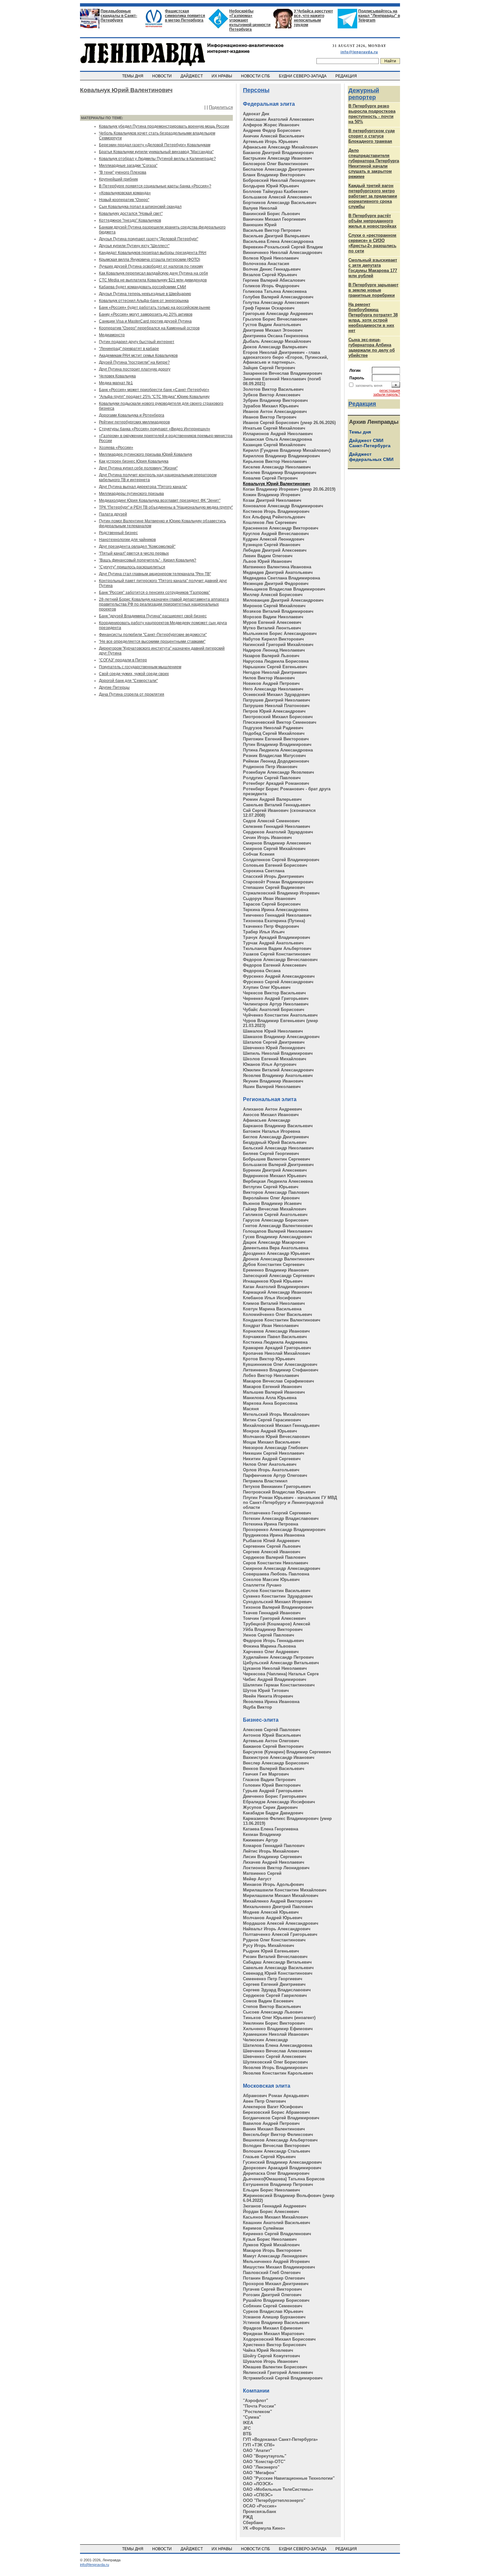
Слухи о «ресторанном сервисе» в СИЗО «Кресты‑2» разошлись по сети (372, 243)
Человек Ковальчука (117, 376)
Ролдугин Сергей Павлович (272, 778)
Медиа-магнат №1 (116, 383)
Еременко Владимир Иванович (276, 1270)
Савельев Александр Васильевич (278, 1968)
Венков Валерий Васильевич (274, 1769)
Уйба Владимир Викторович (273, 1629)
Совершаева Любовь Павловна (276, 1574)
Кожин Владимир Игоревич (272, 495)
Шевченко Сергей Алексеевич (275, 2056)
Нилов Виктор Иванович (269, 678)
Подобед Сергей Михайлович (274, 733)
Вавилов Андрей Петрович (271, 2123)
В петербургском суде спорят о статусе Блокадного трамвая (372, 136)
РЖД (248, 2517)
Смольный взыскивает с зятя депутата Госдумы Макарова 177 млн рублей (373, 268)
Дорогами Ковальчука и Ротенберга (132, 415)
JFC (247, 2428)
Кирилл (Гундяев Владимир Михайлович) (287, 450)
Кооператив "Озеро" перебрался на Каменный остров (149, 328)
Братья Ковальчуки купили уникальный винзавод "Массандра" (156, 152)
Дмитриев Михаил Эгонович (273, 330)
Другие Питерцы (114, 687)
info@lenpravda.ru (359, 52)
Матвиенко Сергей (262, 1873)
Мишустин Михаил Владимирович (279, 2267)
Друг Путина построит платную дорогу (135, 369)
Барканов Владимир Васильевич (278, 1126)
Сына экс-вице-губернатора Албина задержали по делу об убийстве (372, 348)
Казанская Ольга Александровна (277, 439)
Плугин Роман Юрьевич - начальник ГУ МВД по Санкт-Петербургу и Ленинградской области (290, 1502)
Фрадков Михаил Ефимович (273, 2328)
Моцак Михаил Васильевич (272, 1442)
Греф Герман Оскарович (269, 308)
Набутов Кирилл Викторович (273, 639)
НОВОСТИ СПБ (256, 76)
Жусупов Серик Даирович (270, 1807)
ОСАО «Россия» (260, 2506)
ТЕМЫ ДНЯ (133, 76)
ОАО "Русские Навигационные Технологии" (289, 2478)
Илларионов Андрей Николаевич (278, 434)
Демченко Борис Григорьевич (275, 1796)
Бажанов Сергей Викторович (273, 1746)
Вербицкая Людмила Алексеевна (278, 1181)
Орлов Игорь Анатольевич (271, 1470)
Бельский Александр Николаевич (278, 1148)
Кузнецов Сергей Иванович (272, 545)
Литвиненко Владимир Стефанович (281, 1370)
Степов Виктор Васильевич (272, 2007)
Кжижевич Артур (260, 1840)
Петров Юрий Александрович (274, 711)
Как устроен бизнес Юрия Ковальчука (134, 461)
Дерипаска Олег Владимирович (276, 2173)
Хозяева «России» (116, 448)
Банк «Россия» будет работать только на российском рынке (155, 308)
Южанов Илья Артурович (270, 1064)
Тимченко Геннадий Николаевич (277, 915)
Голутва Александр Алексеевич (276, 302)
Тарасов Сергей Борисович (272, 904)
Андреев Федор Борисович (272, 130)
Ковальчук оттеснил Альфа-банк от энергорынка (144, 301)
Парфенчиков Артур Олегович (275, 1475)
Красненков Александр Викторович (281, 528)
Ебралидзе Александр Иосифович (279, 1802)
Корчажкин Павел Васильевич (275, 1337)
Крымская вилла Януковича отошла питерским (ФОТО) (150, 260)
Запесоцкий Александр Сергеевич (279, 1276)
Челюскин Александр (265, 2040)
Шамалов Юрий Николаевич (273, 1031)
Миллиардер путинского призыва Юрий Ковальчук (145, 454)
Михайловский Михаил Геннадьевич (281, 1425)
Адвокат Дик (256, 114)
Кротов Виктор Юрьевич (269, 1359)
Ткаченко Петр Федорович (271, 926)
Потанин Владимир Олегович (274, 2278)
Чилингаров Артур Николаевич (276, 1004)
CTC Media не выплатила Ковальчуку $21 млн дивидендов (153, 280)
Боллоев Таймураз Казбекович (276, 191)
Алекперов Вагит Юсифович (273, 2107)
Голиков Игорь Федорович (271, 286)
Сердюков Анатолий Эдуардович (278, 832)
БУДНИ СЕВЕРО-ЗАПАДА (303, 76)
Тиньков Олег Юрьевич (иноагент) (279, 2018)
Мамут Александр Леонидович (275, 2256)
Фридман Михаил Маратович (274, 2334)
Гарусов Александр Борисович (276, 1220)
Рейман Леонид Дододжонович (276, 761)
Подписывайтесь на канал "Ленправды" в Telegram (379, 16)
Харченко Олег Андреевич (271, 1652)
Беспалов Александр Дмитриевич (279, 169)
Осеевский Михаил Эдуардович (276, 695)
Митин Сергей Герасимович (272, 1420)
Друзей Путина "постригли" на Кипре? (134, 362)
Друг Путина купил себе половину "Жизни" (138, 468)
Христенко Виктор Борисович (275, 2345)
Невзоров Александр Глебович (276, 1448)
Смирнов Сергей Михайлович (274, 849)
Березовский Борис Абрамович (276, 2112)
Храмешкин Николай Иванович (276, 2034)
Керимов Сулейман (263, 2228)
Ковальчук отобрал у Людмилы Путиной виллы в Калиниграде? (157, 159)
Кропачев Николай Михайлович (277, 1353)
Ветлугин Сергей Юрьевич (271, 1187)
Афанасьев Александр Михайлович (280, 147)
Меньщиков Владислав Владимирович (284, 589)
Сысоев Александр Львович (273, 2012)
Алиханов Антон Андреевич (272, 1109)
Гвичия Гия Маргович (266, 1774)
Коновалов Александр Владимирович (283, 506)
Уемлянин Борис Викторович (274, 2023)
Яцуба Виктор (257, 1707)
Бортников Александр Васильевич (280, 203)
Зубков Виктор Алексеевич (272, 395)
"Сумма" (252, 2417)
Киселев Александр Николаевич (277, 467)
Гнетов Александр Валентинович (278, 1226)
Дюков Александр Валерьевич (275, 347)
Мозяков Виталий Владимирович (278, 611)
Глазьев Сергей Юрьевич (269, 2157)
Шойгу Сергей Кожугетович (272, 2356)
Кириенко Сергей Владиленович (277, 2234)
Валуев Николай (260, 208)
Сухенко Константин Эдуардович (278, 1596)
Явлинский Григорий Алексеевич (278, 2372)
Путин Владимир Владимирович (277, 744)
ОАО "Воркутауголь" (265, 2456)
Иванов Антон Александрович (275, 411)
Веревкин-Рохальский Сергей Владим (283, 247)
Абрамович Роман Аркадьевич (276, 2096)
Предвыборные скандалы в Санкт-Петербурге (119, 16)
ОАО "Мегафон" (260, 2473)
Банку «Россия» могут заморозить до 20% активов (146, 314)
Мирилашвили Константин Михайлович (285, 1890)
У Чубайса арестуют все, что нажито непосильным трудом (313, 18)
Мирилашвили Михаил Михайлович (281, 1896)
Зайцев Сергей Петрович (269, 368)
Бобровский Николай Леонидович (279, 180)
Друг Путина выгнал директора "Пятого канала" (143, 487)
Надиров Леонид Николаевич (274, 650)
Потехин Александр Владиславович (281, 1518)
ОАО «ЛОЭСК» (258, 2484)
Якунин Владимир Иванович (273, 1081)
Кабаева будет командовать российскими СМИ (143, 287)
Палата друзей (113, 514)
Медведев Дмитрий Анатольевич (278, 572)
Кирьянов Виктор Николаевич (275, 461)
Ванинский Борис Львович (272, 214)
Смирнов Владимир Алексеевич (277, 843)
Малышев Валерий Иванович (274, 1392)
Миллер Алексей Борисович (273, 595)
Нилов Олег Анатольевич (270, 1464)
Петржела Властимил (265, 1481)
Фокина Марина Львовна (269, 1646)
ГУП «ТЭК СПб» (259, 2445)
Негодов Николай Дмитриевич (275, 672)
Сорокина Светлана (264, 871)
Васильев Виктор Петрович (272, 230)
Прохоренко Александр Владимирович (284, 1530)
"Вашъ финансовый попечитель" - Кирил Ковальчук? (148, 560)
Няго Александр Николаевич (273, 689)
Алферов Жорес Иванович (271, 125)
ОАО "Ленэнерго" (261, 2467)
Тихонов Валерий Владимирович (278, 1607)
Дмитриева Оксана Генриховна (276, 336)
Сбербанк (253, 2523)
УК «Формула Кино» (264, 2528)
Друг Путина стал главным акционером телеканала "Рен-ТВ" (155, 574)
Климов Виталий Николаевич (274, 1303)
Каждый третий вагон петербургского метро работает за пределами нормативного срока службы (373, 196)
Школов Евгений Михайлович (275, 1059)
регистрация (390, 390)
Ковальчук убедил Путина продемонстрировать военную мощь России (164, 126)
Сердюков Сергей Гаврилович (275, 1995)
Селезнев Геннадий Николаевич (277, 826)
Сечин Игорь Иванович (267, 838)
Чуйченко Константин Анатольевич (280, 1015)
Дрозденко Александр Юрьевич (277, 1253)
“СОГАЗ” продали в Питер (123, 660)
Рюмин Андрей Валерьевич (272, 799)
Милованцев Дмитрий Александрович (283, 600)
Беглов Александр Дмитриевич (276, 1137)
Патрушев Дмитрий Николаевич (277, 700)
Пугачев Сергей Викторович (272, 2289)
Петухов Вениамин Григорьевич (277, 1486)
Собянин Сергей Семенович (273, 2306)
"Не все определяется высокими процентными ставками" (152, 641)
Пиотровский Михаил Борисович (278, 717)
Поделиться (221, 107)
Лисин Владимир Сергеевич (272, 1857)
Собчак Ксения (259, 854)
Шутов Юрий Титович (266, 1691)
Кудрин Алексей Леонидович (274, 539)
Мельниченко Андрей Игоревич (276, 2261)
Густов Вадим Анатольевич (272, 325)
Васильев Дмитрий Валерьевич (276, 236)
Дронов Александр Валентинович (279, 1259)
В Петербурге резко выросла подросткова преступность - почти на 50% (372, 114)
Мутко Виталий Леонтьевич (272, 628)
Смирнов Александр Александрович (282, 1568)
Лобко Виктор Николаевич (271, 1375)
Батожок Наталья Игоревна (272, 1131)
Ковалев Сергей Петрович (270, 478)
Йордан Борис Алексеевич (271, 2212)
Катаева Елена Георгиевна (271, 1829)
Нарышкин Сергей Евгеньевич (275, 667)
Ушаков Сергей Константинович (277, 954)
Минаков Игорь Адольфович (273, 1884)
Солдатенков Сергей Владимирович (281, 860)
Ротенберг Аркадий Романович (276, 783)
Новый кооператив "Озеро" (124, 200)
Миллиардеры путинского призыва (131, 494)
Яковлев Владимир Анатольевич (278, 1075)
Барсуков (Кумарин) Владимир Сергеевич (287, 1752)
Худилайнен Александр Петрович (278, 1657)
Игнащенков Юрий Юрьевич (273, 1281)
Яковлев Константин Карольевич (278, 2073)
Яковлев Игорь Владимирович (275, 2068)
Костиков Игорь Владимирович (276, 511)
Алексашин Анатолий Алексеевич (279, 119)
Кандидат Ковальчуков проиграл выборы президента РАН (153, 253)
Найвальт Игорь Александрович (277, 1929)
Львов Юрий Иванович (267, 561)
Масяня (251, 1409)
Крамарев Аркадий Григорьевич (277, 1348)
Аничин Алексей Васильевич (274, 136)
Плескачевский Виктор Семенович (280, 722)
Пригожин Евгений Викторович (276, 739)
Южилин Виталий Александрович (278, 1070)
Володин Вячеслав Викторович (276, 2146)
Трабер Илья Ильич (264, 932)
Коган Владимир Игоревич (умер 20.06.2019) (289, 489)
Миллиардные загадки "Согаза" (128, 166)
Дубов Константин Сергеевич (274, 1264)
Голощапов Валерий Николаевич (278, 1231)
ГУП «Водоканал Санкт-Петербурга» (280, 2439)
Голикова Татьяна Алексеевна (275, 291)
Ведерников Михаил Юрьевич (275, 1176)
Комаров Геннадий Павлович (274, 1846)
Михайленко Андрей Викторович (278, 1901)
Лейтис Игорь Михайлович (271, 1851)
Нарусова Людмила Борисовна (276, 661)
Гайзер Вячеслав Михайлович (275, 1209)
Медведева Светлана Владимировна (281, 578)
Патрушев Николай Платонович (276, 706)
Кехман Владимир (262, 1834)
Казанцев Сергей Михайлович (274, 445)
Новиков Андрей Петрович (271, 683)
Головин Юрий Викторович (272, 1785)
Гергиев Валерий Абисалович (274, 280)
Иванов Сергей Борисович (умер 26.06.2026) (289, 423)
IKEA (248, 2423)
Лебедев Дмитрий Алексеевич (275, 550)
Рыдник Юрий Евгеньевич (271, 1951)
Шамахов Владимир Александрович (281, 1037)
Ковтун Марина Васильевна (272, 1309)
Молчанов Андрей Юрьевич (273, 1918)
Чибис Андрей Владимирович (275, 1679)
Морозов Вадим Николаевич (273, 617)
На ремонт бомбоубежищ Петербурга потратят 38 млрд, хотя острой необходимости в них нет (373, 317)
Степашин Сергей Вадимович (274, 887)
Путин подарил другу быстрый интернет (137, 342)
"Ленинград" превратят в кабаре (129, 349)
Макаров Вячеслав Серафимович (279, 1381)
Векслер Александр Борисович (276, 1763)
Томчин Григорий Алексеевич (274, 1618)
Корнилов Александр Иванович (276, 1331)
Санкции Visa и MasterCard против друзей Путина (145, 321)
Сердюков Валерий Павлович (274, 1557)
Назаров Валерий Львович (271, 656)
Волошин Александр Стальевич (277, 2151)
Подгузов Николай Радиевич (273, 728)
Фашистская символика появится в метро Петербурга (185, 16)
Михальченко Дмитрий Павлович (278, 1907)
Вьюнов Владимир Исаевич (272, 1203)
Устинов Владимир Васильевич (276, 2323)
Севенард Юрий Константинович (278, 1973)
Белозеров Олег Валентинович (276, 164)
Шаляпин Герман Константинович (279, 1685)
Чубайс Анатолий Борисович (274, 1010)
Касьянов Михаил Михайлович (276, 2217)
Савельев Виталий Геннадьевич (277, 805)
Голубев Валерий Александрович (278, 297)
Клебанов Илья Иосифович (272, 1298)
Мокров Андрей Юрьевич (270, 1431)
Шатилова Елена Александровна (278, 2045)
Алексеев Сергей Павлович (272, 1730)
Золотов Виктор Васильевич (273, 389)
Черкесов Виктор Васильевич (274, 993)
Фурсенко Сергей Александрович (278, 982)
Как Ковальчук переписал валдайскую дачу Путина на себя (153, 273)
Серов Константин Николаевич (276, 1563)
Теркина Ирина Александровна (276, 910)
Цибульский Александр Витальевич (281, 1663)
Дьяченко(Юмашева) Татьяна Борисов (284, 2179)
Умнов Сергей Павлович (269, 1635)
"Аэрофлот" (256, 2401)
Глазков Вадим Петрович (269, 1780)
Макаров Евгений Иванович (272, 1387)
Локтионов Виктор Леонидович (276, 1868)
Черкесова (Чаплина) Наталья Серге (281, 1674)
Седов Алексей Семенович (271, 821)
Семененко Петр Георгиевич (273, 1979)
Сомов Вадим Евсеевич (268, 2001)
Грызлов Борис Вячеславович (275, 319)
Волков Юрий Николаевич (271, 258)
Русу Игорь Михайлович (269, 1945)
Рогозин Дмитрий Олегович (272, 2295)
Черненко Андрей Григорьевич (276, 998)
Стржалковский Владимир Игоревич (281, 893)
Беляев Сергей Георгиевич (271, 1154)
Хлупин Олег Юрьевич (267, 987)
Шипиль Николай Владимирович (278, 1053)
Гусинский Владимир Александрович (282, 2162)
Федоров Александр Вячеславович (280, 960)
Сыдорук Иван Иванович (269, 899)
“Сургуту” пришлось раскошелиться (132, 567)
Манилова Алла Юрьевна (270, 1398)
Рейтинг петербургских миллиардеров (134, 422)
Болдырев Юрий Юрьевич (271, 186)
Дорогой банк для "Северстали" (128, 681)
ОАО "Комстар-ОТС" (264, 2462)
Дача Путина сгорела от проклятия (132, 694)
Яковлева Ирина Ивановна (271, 1702)
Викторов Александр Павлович (276, 1192)
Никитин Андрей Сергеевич (272, 1459)
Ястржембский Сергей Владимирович (283, 2378)
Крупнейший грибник (118, 179)
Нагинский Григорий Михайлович (278, 645)
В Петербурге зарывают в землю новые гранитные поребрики (373, 290)
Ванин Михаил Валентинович (274, 2129)
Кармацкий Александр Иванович (278, 1292)
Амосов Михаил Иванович (271, 1115)
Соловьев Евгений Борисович (275, 865)
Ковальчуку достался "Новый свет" (131, 213)
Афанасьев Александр (267, 1120)
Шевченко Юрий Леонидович (274, 1048)
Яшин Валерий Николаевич (272, 1087)
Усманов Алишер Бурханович (274, 2317)
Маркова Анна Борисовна (270, 1403)
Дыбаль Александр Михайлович (277, 341)
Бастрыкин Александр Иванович (278, 158)
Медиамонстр (112, 335)
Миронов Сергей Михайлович (274, 606)
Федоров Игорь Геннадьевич (273, 1641)
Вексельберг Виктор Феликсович (278, 2134)
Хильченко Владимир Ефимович (278, 2029)
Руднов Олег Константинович (274, 1940)
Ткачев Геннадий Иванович (272, 1613)
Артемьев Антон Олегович (271, 1741)
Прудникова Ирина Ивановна (274, 1535)
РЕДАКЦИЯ (347, 76)
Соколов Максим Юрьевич (271, 1580)
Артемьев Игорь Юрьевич (271, 142)
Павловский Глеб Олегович (272, 2273)
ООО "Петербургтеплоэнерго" (274, 2500)
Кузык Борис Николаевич (270, 2239)
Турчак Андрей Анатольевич (273, 943)
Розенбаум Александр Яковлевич (279, 772)
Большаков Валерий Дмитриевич (278, 1165)
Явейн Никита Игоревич (268, 1696)
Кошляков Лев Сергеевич (270, 522)
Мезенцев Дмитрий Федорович (276, 584)
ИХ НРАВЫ (222, 76)
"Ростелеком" (257, 2412)
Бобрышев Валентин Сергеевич (277, 1159)
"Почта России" (259, 2406)
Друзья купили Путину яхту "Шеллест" (134, 246)
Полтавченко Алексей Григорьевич (280, 1934)
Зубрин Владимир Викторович (275, 400)
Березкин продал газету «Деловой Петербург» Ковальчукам (155, 145)
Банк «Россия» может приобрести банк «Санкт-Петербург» (154, 390)
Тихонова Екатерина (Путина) (274, 921)
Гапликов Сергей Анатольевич (275, 1215)
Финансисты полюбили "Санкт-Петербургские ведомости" (153, 635)
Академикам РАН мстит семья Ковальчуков (138, 356)
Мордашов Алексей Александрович (281, 1923)
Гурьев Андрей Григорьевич (273, 1791)
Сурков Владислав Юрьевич (273, 2311)
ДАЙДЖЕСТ (192, 76)
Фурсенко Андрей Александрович (279, 976)
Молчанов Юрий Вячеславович (276, 1437)
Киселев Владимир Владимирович (280, 473)
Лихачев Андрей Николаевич (274, 1862)
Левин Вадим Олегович (268, 556)
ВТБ (247, 2434)
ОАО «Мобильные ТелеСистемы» (278, 2489)
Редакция (362, 404)
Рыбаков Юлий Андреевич (271, 1541)
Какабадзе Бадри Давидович (273, 1813)
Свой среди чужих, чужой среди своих (134, 674)
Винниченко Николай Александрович (283, 253)
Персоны (256, 90)
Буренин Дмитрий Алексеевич (275, 1170)
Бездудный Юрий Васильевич (275, 1142)
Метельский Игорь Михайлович (276, 1414)
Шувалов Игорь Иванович (271, 2361)
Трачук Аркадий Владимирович (277, 937)
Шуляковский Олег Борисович (275, 2062)
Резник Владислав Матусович (274, 756)
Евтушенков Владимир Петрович (278, 2184)
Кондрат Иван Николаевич (271, 1326)
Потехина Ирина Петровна (271, 1524)
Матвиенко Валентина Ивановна (277, 567)
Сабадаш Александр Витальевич (277, 1962)
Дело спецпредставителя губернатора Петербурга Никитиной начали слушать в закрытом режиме (374, 163)
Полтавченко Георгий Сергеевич (277, 1513)
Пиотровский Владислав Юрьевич (279, 1492)
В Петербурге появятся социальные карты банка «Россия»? (155, 186)
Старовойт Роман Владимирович (278, 882)
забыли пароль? (387, 394)
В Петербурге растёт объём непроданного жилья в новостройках (372, 221)
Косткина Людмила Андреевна (275, 1342)
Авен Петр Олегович (264, 2101)
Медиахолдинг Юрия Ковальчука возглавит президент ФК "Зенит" (160, 500)
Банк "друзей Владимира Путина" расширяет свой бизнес (153, 616)
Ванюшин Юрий (260, 225)
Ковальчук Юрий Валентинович (277, 484)
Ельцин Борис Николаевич (272, 2190)
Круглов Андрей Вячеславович (276, 534)
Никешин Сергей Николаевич (274, 1453)
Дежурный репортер (364, 94)
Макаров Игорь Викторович (272, 2250)
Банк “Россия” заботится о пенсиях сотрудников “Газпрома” (154, 593)
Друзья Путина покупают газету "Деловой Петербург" (149, 239)
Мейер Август (257, 1879)
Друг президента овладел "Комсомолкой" (137, 546)
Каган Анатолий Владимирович (276, 1287)
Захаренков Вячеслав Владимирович (283, 373)
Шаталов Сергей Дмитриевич (274, 1042)
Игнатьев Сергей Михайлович (274, 428)
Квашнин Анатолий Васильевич (277, 2223)
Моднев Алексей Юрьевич (271, 1912)
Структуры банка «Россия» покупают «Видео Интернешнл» (155, 429)
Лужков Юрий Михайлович (271, 2245)
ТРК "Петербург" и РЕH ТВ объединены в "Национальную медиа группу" (166, 507)
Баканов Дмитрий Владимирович (278, 153)
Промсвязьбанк (260, 2512)
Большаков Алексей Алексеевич (277, 197)
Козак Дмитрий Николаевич (272, 500)
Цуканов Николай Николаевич (275, 1668)
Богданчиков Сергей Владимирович (281, 2118)
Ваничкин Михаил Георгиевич (274, 219)
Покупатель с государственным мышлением (140, 667)
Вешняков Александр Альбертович (280, 2140)
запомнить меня (369, 386)
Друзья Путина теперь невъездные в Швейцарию (145, 294)
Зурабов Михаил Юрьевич (271, 406)
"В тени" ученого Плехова (123, 172)
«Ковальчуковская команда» (125, 193)
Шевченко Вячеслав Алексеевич (278, 2051)
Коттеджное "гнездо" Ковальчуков (130, 220)
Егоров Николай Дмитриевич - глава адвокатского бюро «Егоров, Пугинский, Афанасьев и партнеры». (286, 357)
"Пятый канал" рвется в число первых (134, 553)
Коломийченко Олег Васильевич (278, 1314)
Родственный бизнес (118, 533)
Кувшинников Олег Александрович (280, 1364)
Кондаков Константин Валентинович (282, 1320)
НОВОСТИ (162, 76)
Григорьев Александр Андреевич (278, 314)
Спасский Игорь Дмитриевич (273, 876)
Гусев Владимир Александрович (277, 1237)
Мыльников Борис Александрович (280, 633)
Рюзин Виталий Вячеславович (275, 1957)
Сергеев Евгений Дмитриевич (274, 1984)
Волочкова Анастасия (266, 264)
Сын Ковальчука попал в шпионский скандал (140, 207)
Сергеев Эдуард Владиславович (277, 1990)
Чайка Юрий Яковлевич (268, 2350)
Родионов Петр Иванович (270, 767)
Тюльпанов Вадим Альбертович (277, 948)
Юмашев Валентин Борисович (275, 2367)
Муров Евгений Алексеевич (272, 622)
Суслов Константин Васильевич (277, 1591)
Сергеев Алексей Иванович (272, 1552)
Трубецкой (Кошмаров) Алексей (277, 1624)
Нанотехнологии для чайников (127, 540)
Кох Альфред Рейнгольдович (274, 517)
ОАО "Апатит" (257, 2450)
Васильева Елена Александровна (278, 241)
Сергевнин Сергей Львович (272, 1546)
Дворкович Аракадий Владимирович (282, 2168)
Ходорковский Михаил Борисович (279, 2339)
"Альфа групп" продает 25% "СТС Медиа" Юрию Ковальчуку (154, 397)
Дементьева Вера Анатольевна (276, 1248)
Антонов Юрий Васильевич (272, 1735)
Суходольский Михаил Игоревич (277, 1602)
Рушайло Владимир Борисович (276, 2300)
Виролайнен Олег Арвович (271, 1198)
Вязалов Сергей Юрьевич (270, 275)
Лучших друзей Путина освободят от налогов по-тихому (151, 266)
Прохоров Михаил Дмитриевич (276, 2284)
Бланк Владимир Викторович (274, 175)
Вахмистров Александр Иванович (279, 1757)
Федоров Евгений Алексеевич (275, 965)
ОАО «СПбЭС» (258, 2495)
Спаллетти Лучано (262, 1585)
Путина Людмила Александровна (278, 750)
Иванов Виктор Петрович (270, 417)
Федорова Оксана (262, 971)
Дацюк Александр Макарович (274, 1242)
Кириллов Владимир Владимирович (281, 456)
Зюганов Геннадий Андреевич (275, 2206)
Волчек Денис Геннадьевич (272, 269)
